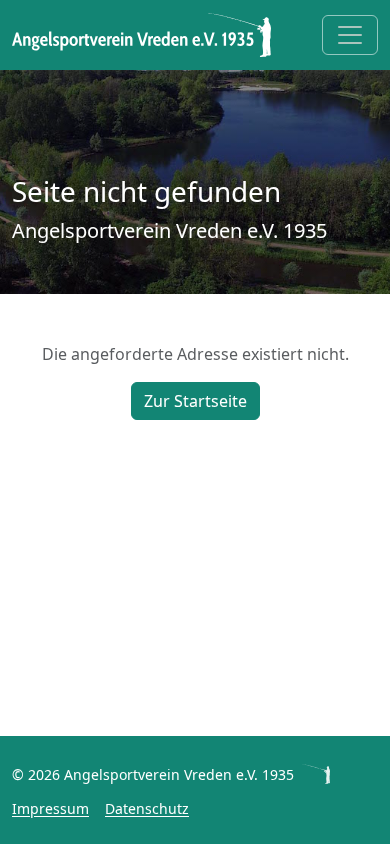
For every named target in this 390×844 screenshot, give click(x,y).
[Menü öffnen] (350, 35)
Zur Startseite (195, 401)
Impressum (50, 808)
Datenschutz (147, 808)
